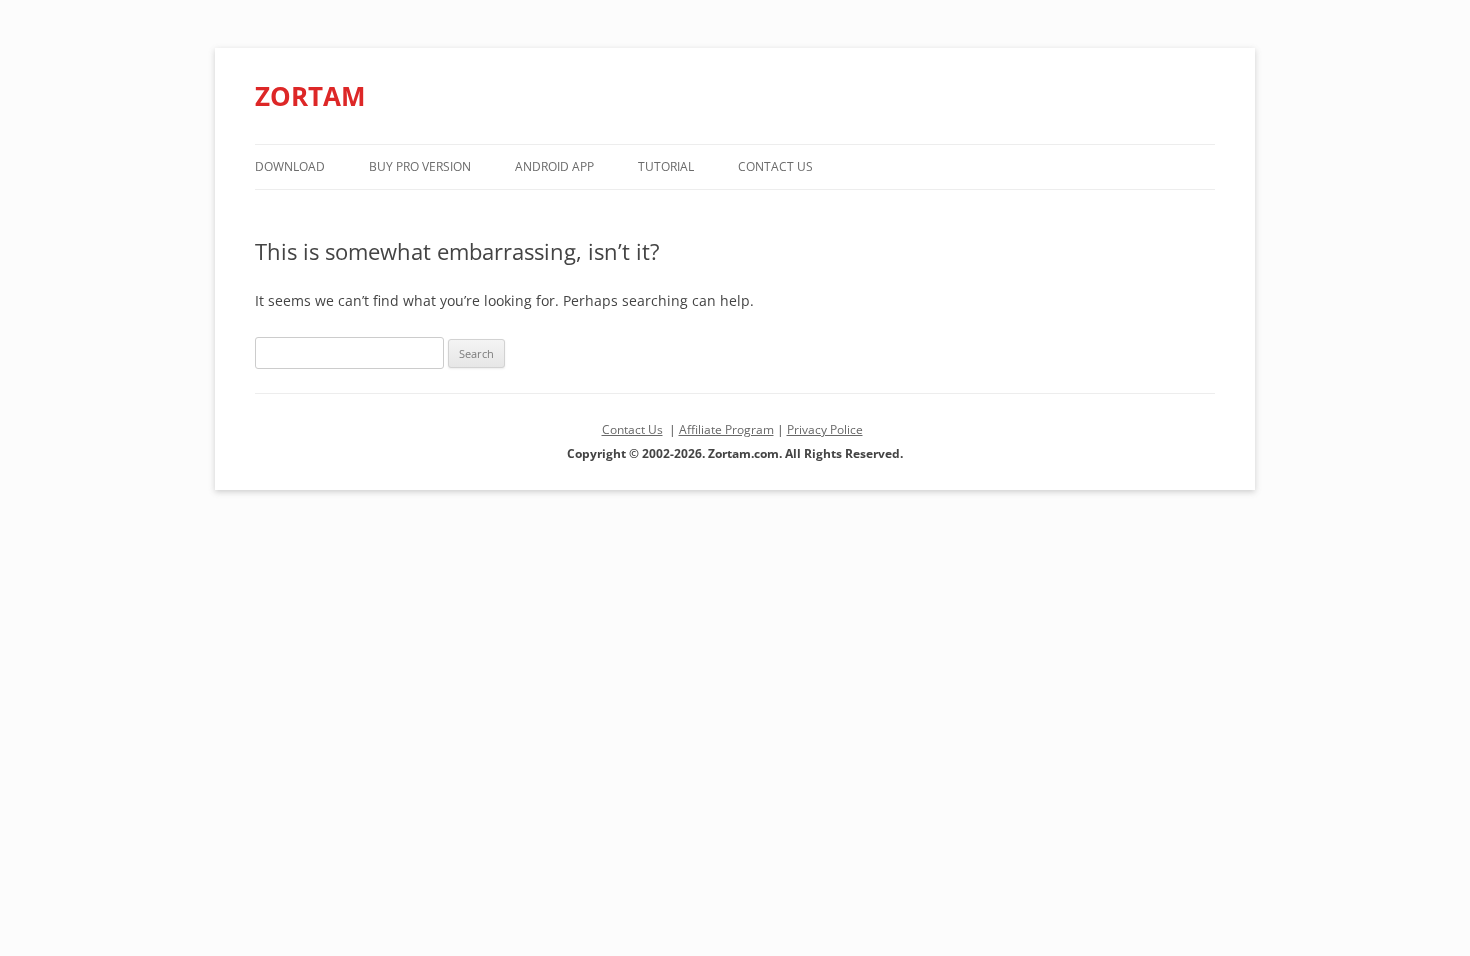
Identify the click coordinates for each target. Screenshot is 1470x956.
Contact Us (775, 166)
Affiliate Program (726, 429)
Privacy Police (825, 429)
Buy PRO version (420, 166)
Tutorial (666, 166)
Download (290, 166)
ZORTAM (310, 96)
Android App (554, 166)
